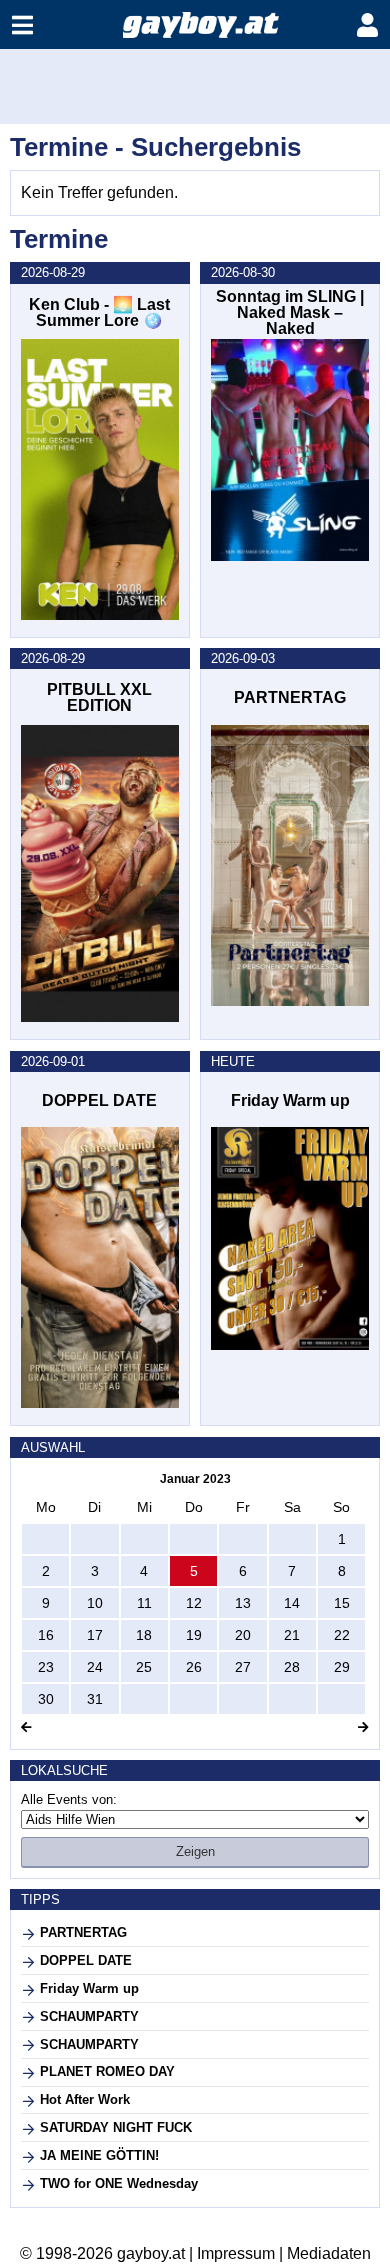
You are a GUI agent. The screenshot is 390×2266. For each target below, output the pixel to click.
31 (95, 1699)
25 (144, 1667)
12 (194, 1603)
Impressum (236, 2253)
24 (95, 1667)
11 (144, 1603)
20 (243, 1635)
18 (144, 1635)
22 (342, 1635)
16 (46, 1635)
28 (292, 1667)
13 (243, 1603)
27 (243, 1667)
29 (342, 1667)
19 (194, 1635)
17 (95, 1635)
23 (46, 1667)
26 (194, 1667)
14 (292, 1603)
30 (46, 1699)
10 (95, 1603)
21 (292, 1635)
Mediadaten (329, 2253)
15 (342, 1603)
